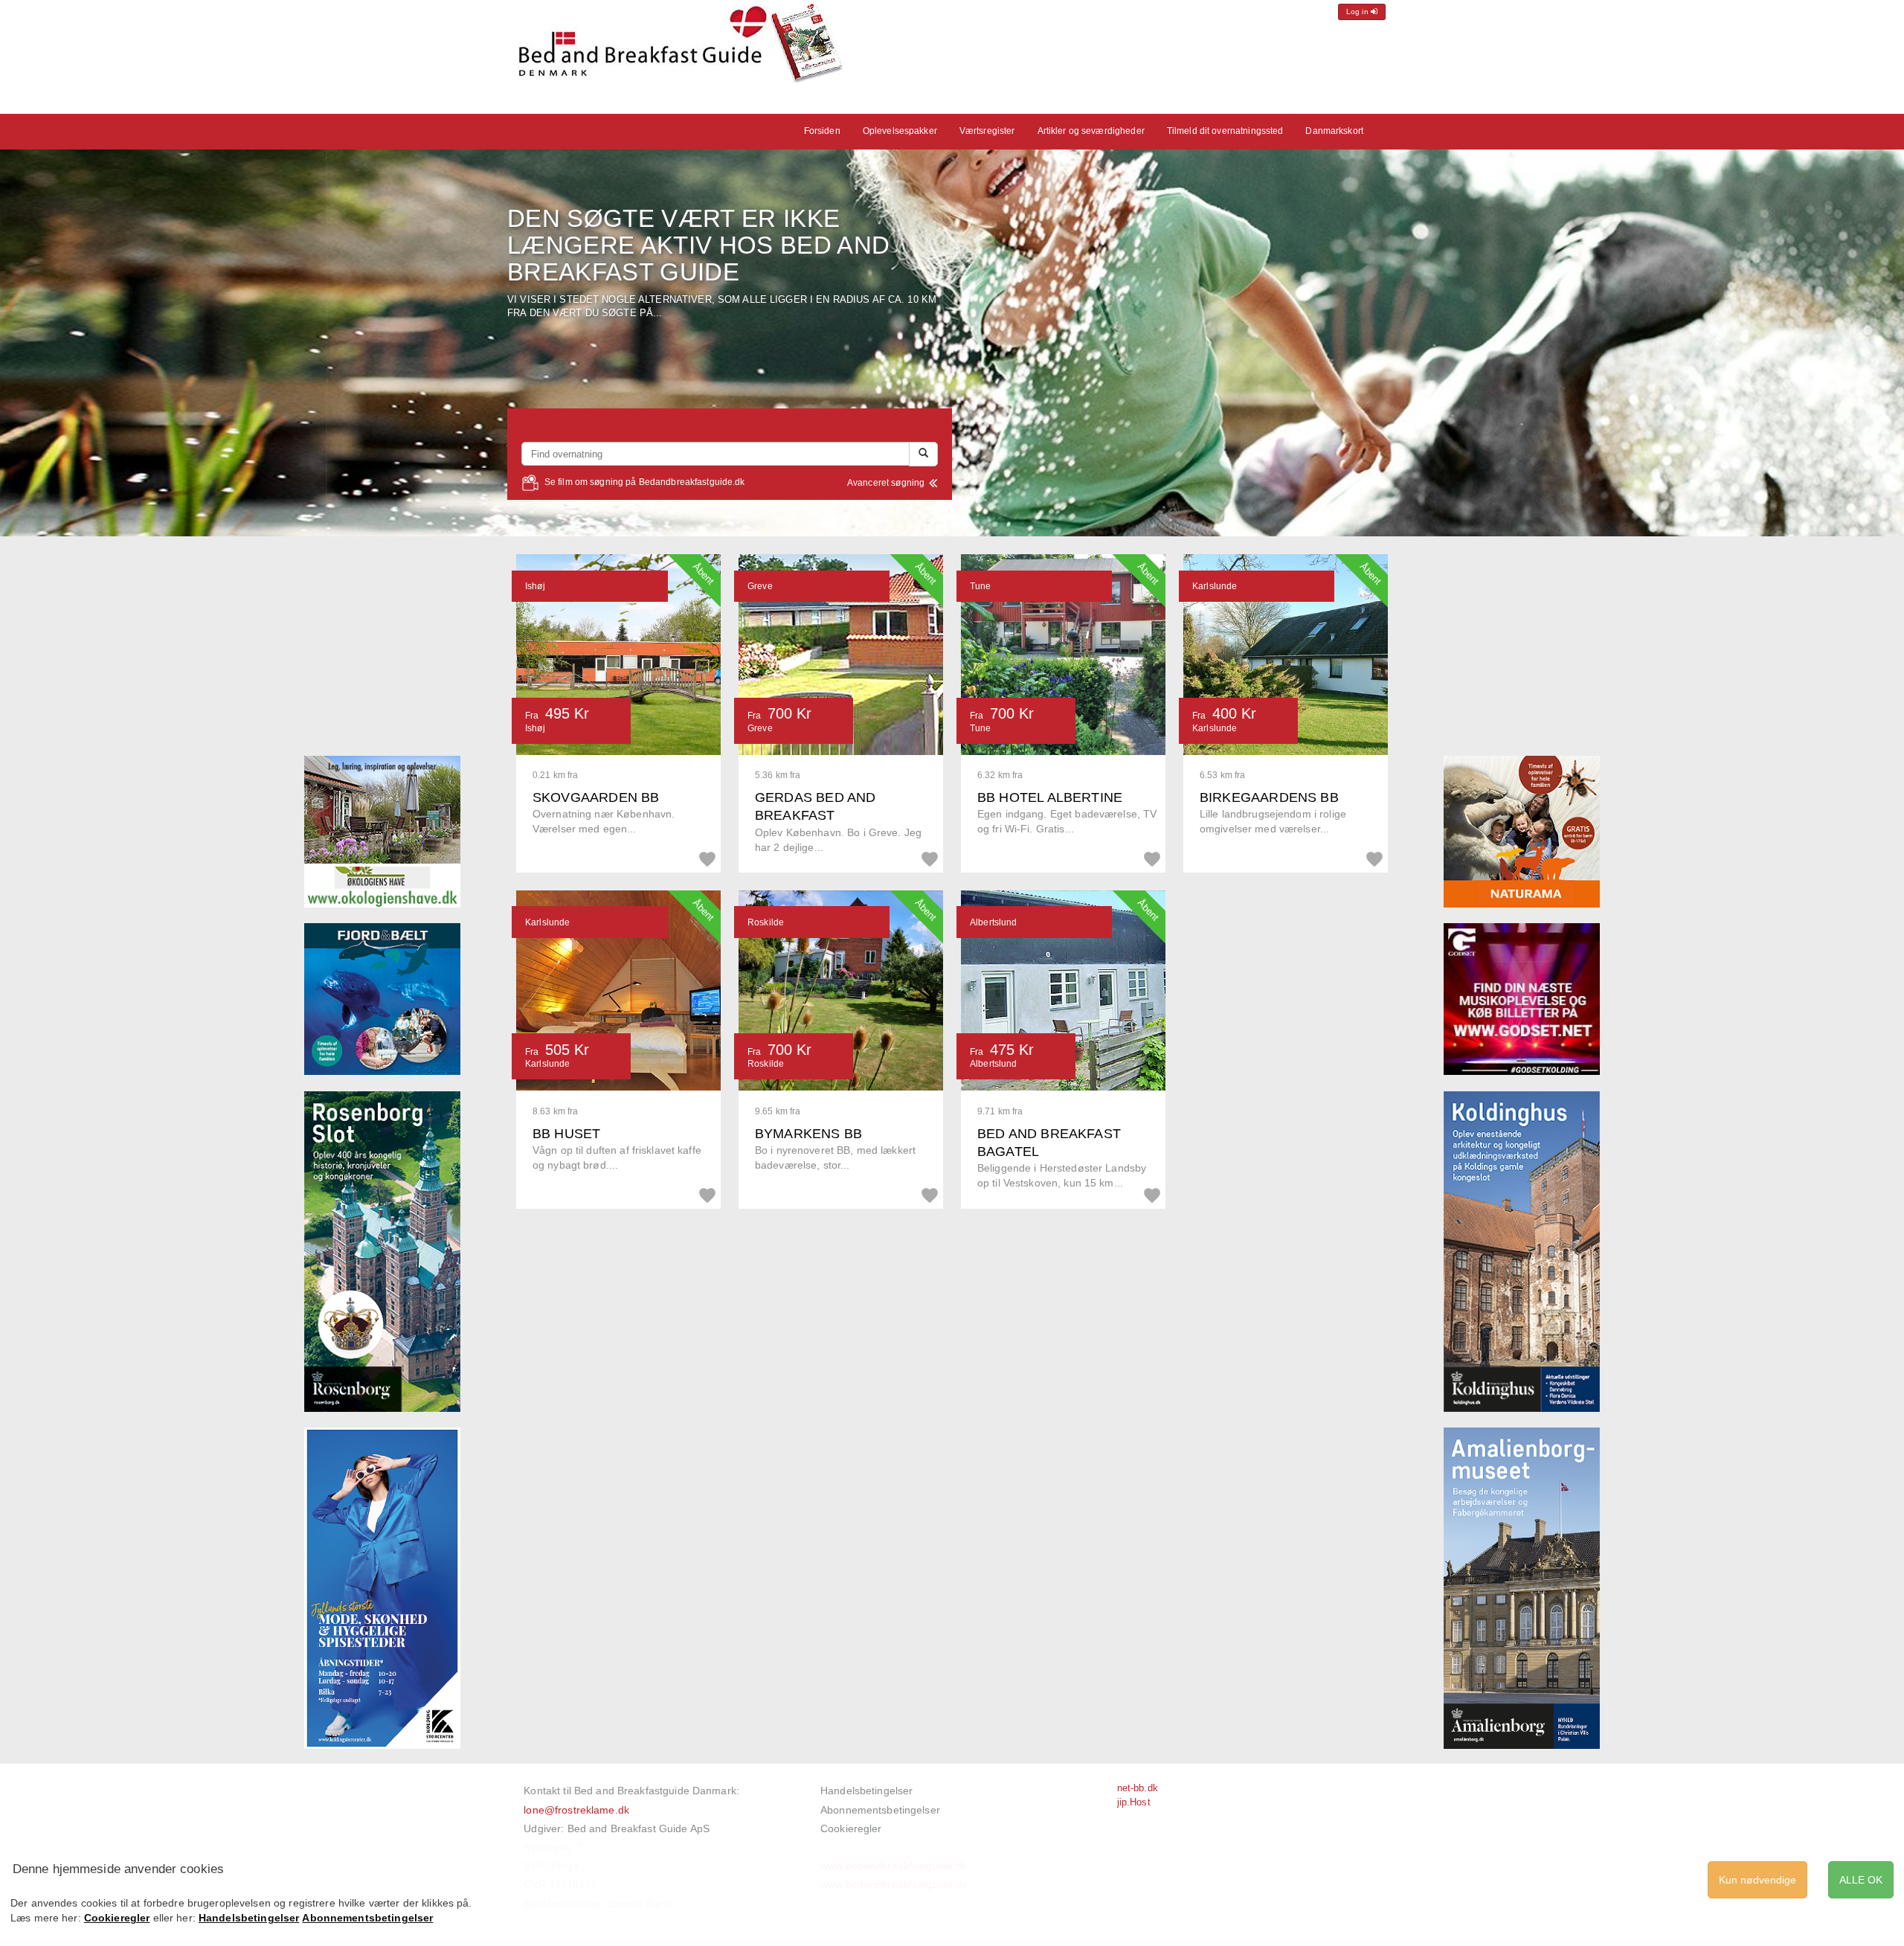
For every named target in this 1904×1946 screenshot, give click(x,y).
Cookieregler (851, 1828)
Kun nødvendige (1757, 1880)
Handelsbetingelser (866, 1791)
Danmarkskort (1334, 131)
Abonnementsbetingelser (880, 1810)
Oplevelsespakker (900, 131)
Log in (1358, 12)
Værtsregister (987, 131)
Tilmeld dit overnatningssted (1225, 131)
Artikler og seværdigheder (1091, 131)
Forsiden (822, 131)
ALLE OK (1861, 1880)
